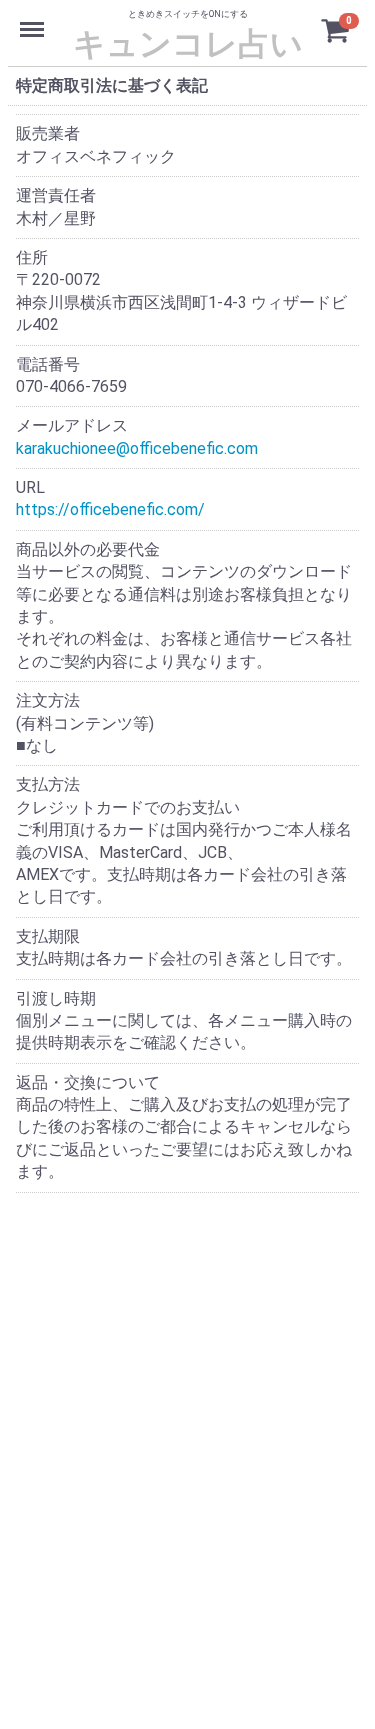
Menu (34, 18)
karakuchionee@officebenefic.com (137, 448)
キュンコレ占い (188, 42)
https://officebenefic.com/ (110, 510)
